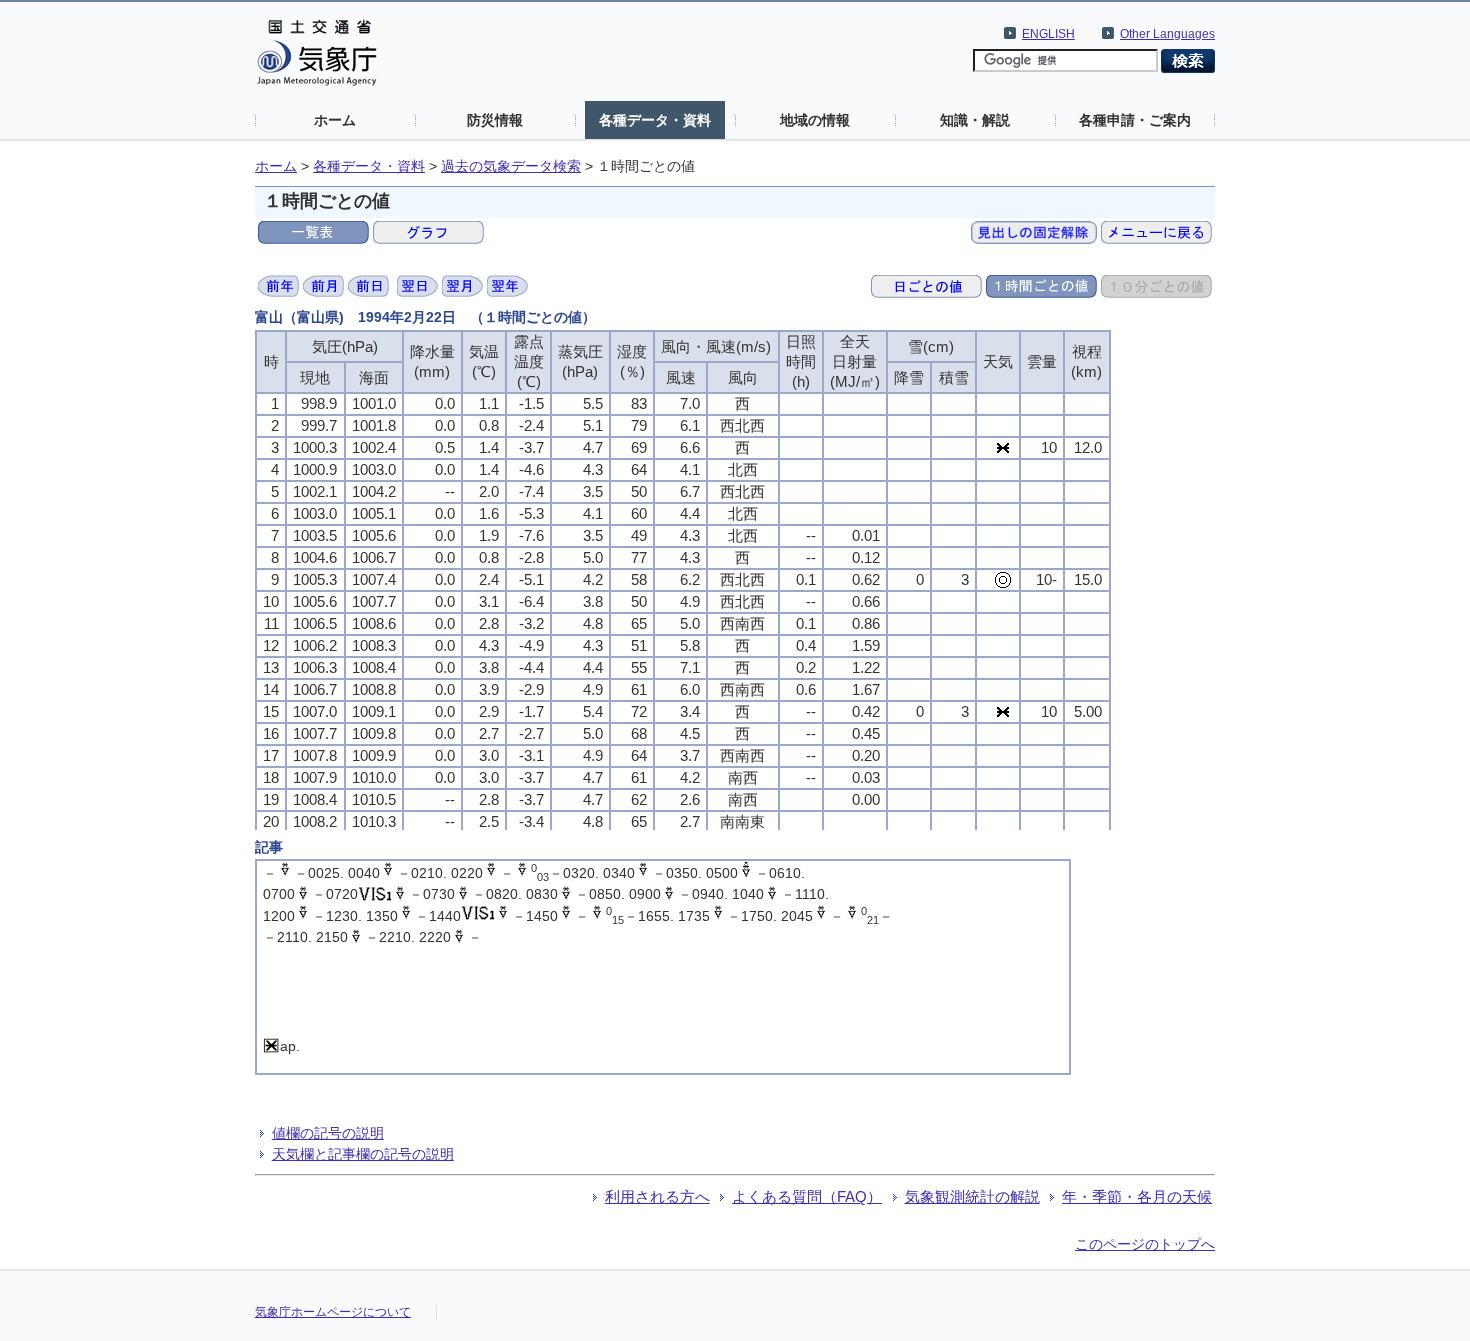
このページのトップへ (1145, 1244)
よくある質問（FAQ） (807, 1196)
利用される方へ (657, 1196)
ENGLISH (1048, 34)
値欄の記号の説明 (328, 1133)
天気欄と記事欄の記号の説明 (363, 1154)
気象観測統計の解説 (972, 1196)
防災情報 (495, 120)
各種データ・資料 (655, 120)
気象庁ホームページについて (333, 1312)
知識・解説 (975, 120)
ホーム (335, 120)
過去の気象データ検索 (511, 166)
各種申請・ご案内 (1135, 120)
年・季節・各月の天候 (1137, 1196)
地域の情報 (815, 120)
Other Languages (1167, 34)
